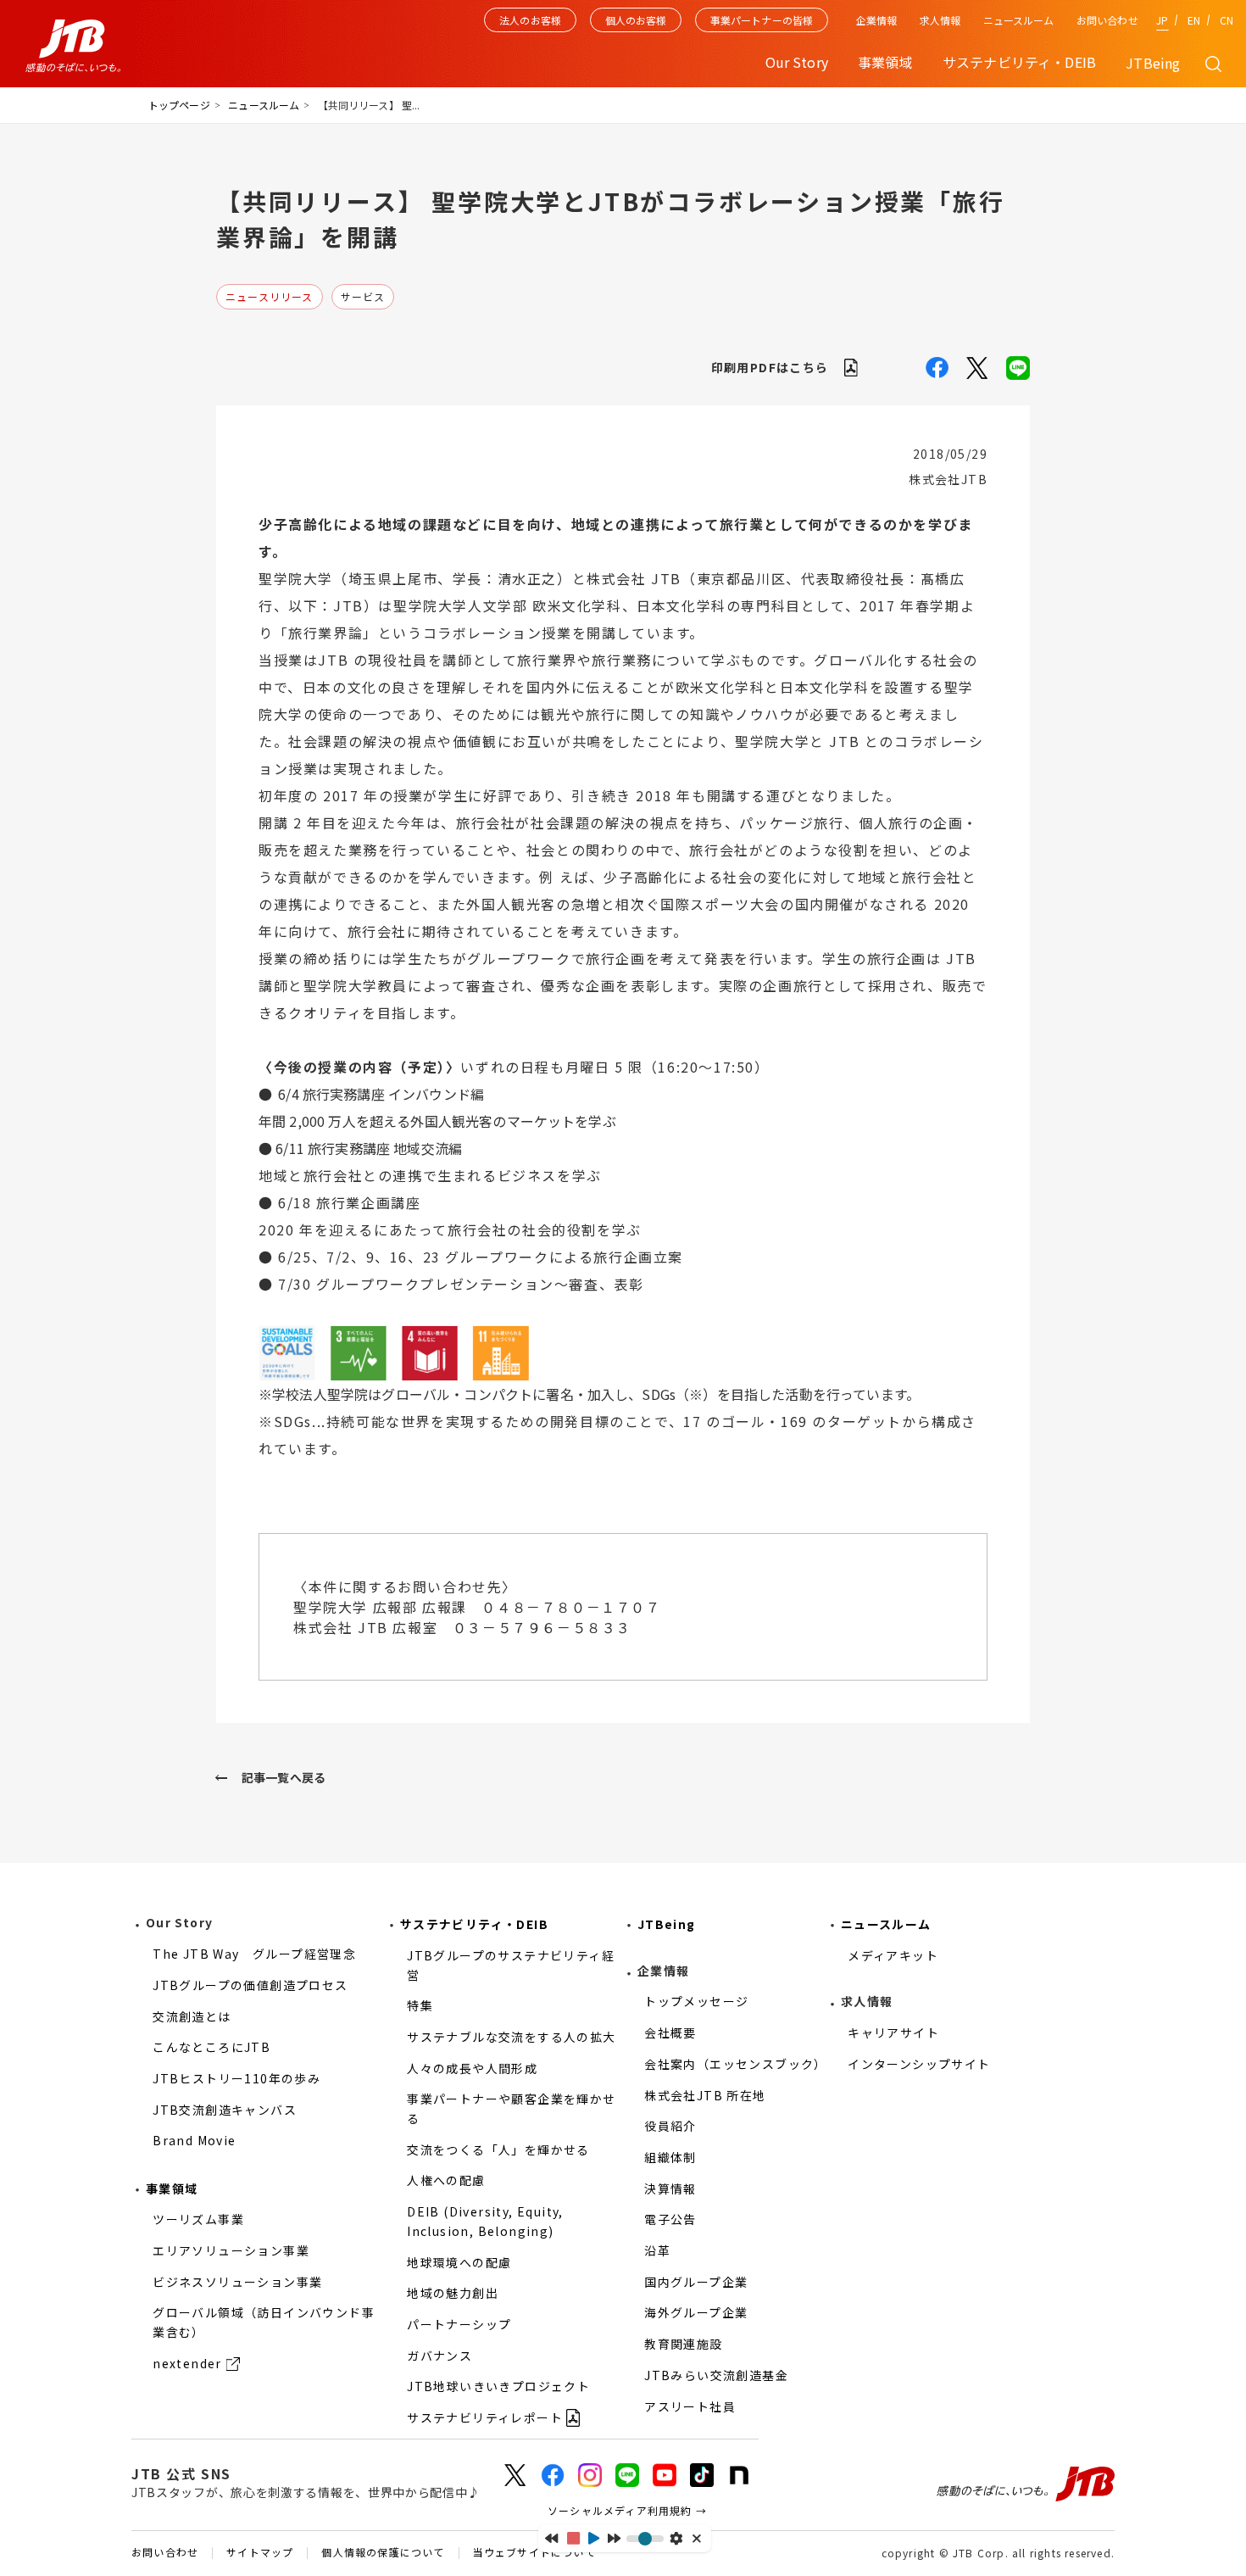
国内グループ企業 (696, 2282)
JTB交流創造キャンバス (225, 2110)
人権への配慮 (446, 2180)
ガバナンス (439, 2356)
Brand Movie (194, 2140)
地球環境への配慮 (459, 2262)
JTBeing (1153, 63)
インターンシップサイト (919, 2064)
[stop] (573, 2538)
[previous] (551, 2538)
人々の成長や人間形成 (472, 2068)
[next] (614, 2538)
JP (1162, 20)
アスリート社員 (690, 2406)
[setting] (676, 2538)
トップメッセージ (696, 2001)
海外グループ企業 (696, 2312)
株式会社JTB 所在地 (705, 2095)
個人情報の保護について (383, 2553)
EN (1194, 20)
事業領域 (172, 2188)
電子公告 (670, 2219)
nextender (187, 2363)
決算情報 (670, 2188)
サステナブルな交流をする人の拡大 (511, 2037)
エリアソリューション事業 (231, 2250)
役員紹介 (670, 2126)
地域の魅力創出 (453, 2293)
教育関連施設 (683, 2344)
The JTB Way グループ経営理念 (254, 1954)
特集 (420, 2005)
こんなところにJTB (211, 2047)
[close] (698, 2538)
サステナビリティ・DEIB (474, 1924)
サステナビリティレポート (485, 2417)
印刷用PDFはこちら (770, 367)
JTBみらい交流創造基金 (716, 2375)
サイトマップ (260, 2553)
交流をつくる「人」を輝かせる (498, 2149)
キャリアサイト (893, 2032)
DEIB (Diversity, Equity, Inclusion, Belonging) (485, 2221)
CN (1227, 20)
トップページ (179, 105)
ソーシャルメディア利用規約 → (627, 2510)
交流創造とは (192, 2016)
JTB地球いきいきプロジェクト (498, 2386)
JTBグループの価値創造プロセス (250, 1985)
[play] (594, 2538)
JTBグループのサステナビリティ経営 (511, 1965)
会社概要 (670, 2032)
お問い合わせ (1107, 20)
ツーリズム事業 (198, 2219)
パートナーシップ (459, 2324)
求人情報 (940, 20)
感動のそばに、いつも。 (1026, 2484)
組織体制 (670, 2157)
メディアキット (893, 1955)
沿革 (657, 2250)
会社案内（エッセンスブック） (736, 2064)
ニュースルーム (1019, 20)
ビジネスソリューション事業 (237, 2282)
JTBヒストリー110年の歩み (236, 2078)
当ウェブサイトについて (534, 2553)
